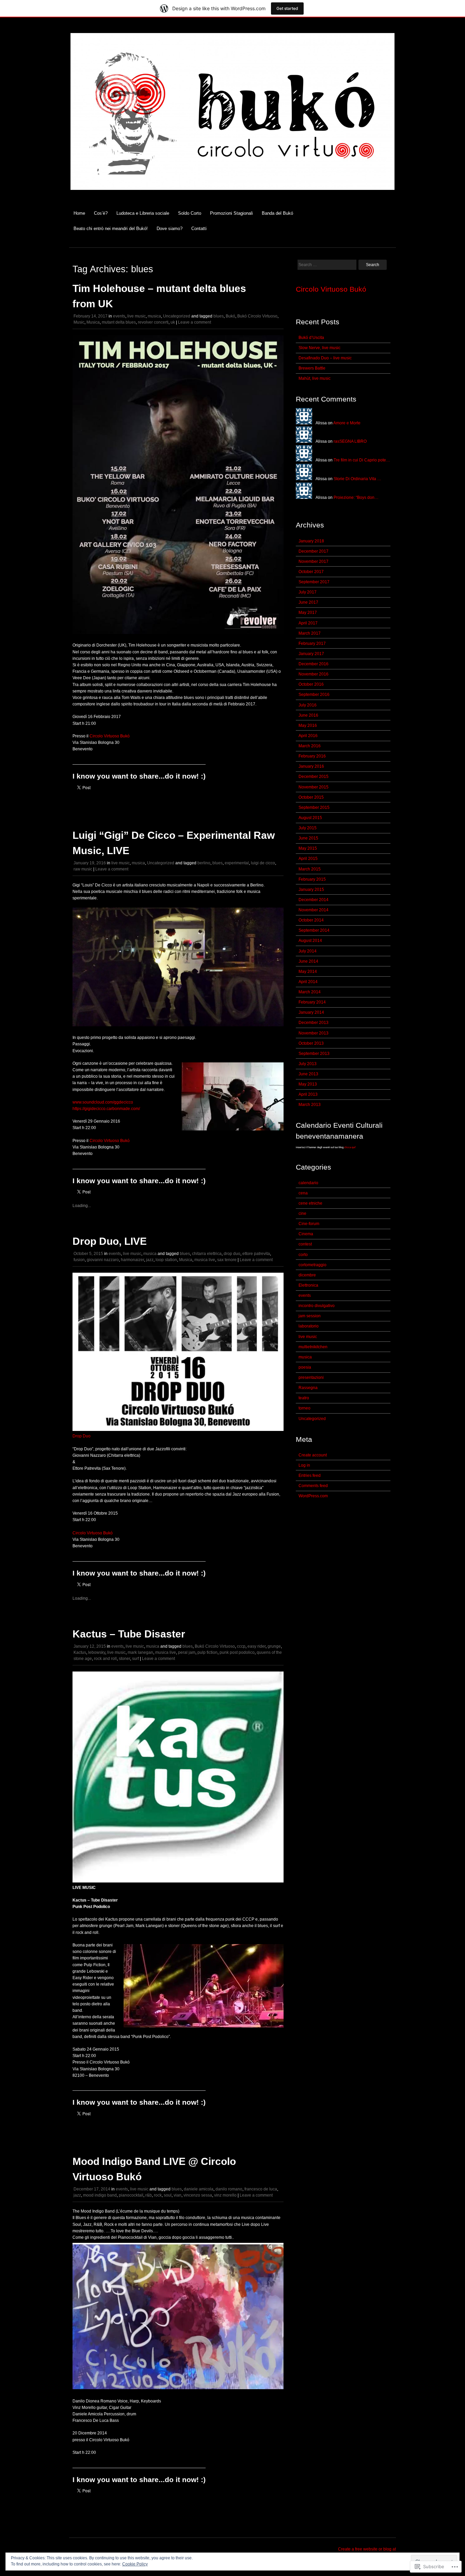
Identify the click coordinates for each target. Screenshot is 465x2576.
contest (305, 1244)
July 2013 (308, 1064)
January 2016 (311, 766)
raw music (83, 869)
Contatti (199, 229)
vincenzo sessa (198, 2195)
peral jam (187, 1652)
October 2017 (311, 572)
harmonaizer (132, 1260)
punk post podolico (237, 1652)
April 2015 (308, 859)
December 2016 (314, 664)
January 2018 (311, 541)
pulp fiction (207, 1652)
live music (137, 316)
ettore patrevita (256, 1254)
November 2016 (314, 674)
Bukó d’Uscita (311, 338)
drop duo (232, 1254)
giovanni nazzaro (103, 1260)
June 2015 (308, 838)
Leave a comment (195, 322)
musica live (205, 1260)
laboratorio (309, 1326)
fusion (79, 1260)
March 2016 (310, 746)
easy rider (256, 1646)
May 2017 (308, 613)
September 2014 (314, 930)
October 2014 (311, 920)
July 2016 (308, 705)
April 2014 (308, 982)
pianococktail (131, 2195)
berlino (204, 863)
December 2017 (314, 551)
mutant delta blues (119, 322)
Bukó (230, 316)
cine (302, 1213)
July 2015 (308, 828)
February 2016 (312, 756)
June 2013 (308, 1074)
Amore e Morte (347, 423)
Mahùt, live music (315, 378)
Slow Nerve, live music (319, 348)
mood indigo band (100, 2195)
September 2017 (314, 582)
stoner (124, 1659)
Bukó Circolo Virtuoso (257, 316)
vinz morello (225, 2195)
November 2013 (314, 1033)
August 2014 (310, 941)
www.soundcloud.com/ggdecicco (103, 1102)
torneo (304, 1408)
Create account (313, 1455)
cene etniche (310, 1203)
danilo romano (229, 2189)
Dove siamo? (170, 229)
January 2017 (311, 654)
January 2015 (311, 890)
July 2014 (308, 951)
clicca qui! (350, 1147)
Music (79, 322)
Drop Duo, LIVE (110, 1241)
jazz (150, 1260)
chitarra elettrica (207, 1254)
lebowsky (97, 1652)
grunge (274, 1646)
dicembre (307, 1275)
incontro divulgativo (317, 1306)
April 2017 (308, 623)
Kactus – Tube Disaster (129, 1634)
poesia (305, 1367)
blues (219, 316)
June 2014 (308, 961)
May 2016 (308, 725)
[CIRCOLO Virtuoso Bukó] (233, 194)
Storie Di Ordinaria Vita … (357, 479)
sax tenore (227, 1260)
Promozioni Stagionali (231, 213)
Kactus (80, 1652)
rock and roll (105, 1659)
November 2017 (314, 561)
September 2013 (314, 1054)
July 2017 (308, 592)
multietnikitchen (313, 1347)
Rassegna (308, 1388)
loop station (166, 1260)
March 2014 (310, 992)
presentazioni (311, 1377)
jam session (310, 1316)
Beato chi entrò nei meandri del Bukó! (111, 229)
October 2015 (311, 797)
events (119, 316)
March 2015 (310, 869)
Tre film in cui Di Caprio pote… (362, 460)
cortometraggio (312, 1265)
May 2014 (308, 972)
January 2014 (311, 1012)
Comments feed (313, 1486)
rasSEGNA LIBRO (350, 441)
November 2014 (314, 910)
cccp (241, 1646)
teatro (304, 1398)
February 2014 (312, 1002)
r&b (149, 2195)
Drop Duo (82, 1436)
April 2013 (308, 1094)
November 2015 (314, 787)
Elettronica (308, 1285)
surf (135, 1659)
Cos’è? (101, 213)
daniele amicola (199, 2189)
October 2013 (311, 1043)
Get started (287, 8)
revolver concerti (153, 322)
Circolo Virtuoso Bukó (110, 736)
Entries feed (310, 1476)
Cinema (306, 1234)
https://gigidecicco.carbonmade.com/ (106, 1109)
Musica (93, 322)
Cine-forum (309, 1224)
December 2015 (314, 777)
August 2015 (310, 818)
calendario (308, 1183)
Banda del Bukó (277, 213)
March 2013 (310, 1105)
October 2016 (311, 684)
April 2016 (308, 736)
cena (303, 1193)
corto (303, 1255)
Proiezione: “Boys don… (356, 498)
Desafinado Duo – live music (325, 358)
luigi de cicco (263, 863)
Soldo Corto (190, 213)
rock (158, 2195)
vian (178, 2195)
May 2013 (308, 1084)
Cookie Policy (135, 2564)
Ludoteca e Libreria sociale (143, 213)
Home (79, 213)
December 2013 (314, 1023)
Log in (304, 1465)
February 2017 (312, 643)
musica (154, 316)
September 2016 (314, 695)
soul (168, 2195)
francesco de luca (261, 2189)
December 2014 (314, 900)
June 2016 (308, 715)
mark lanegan (140, 1652)
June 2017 (308, 602)
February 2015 (312, 879)
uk (173, 322)
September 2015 (314, 808)
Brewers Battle (312, 368)
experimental (237, 863)
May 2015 (308, 848)
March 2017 (310, 633)
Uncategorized (177, 316)
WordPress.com (313, 1496)
